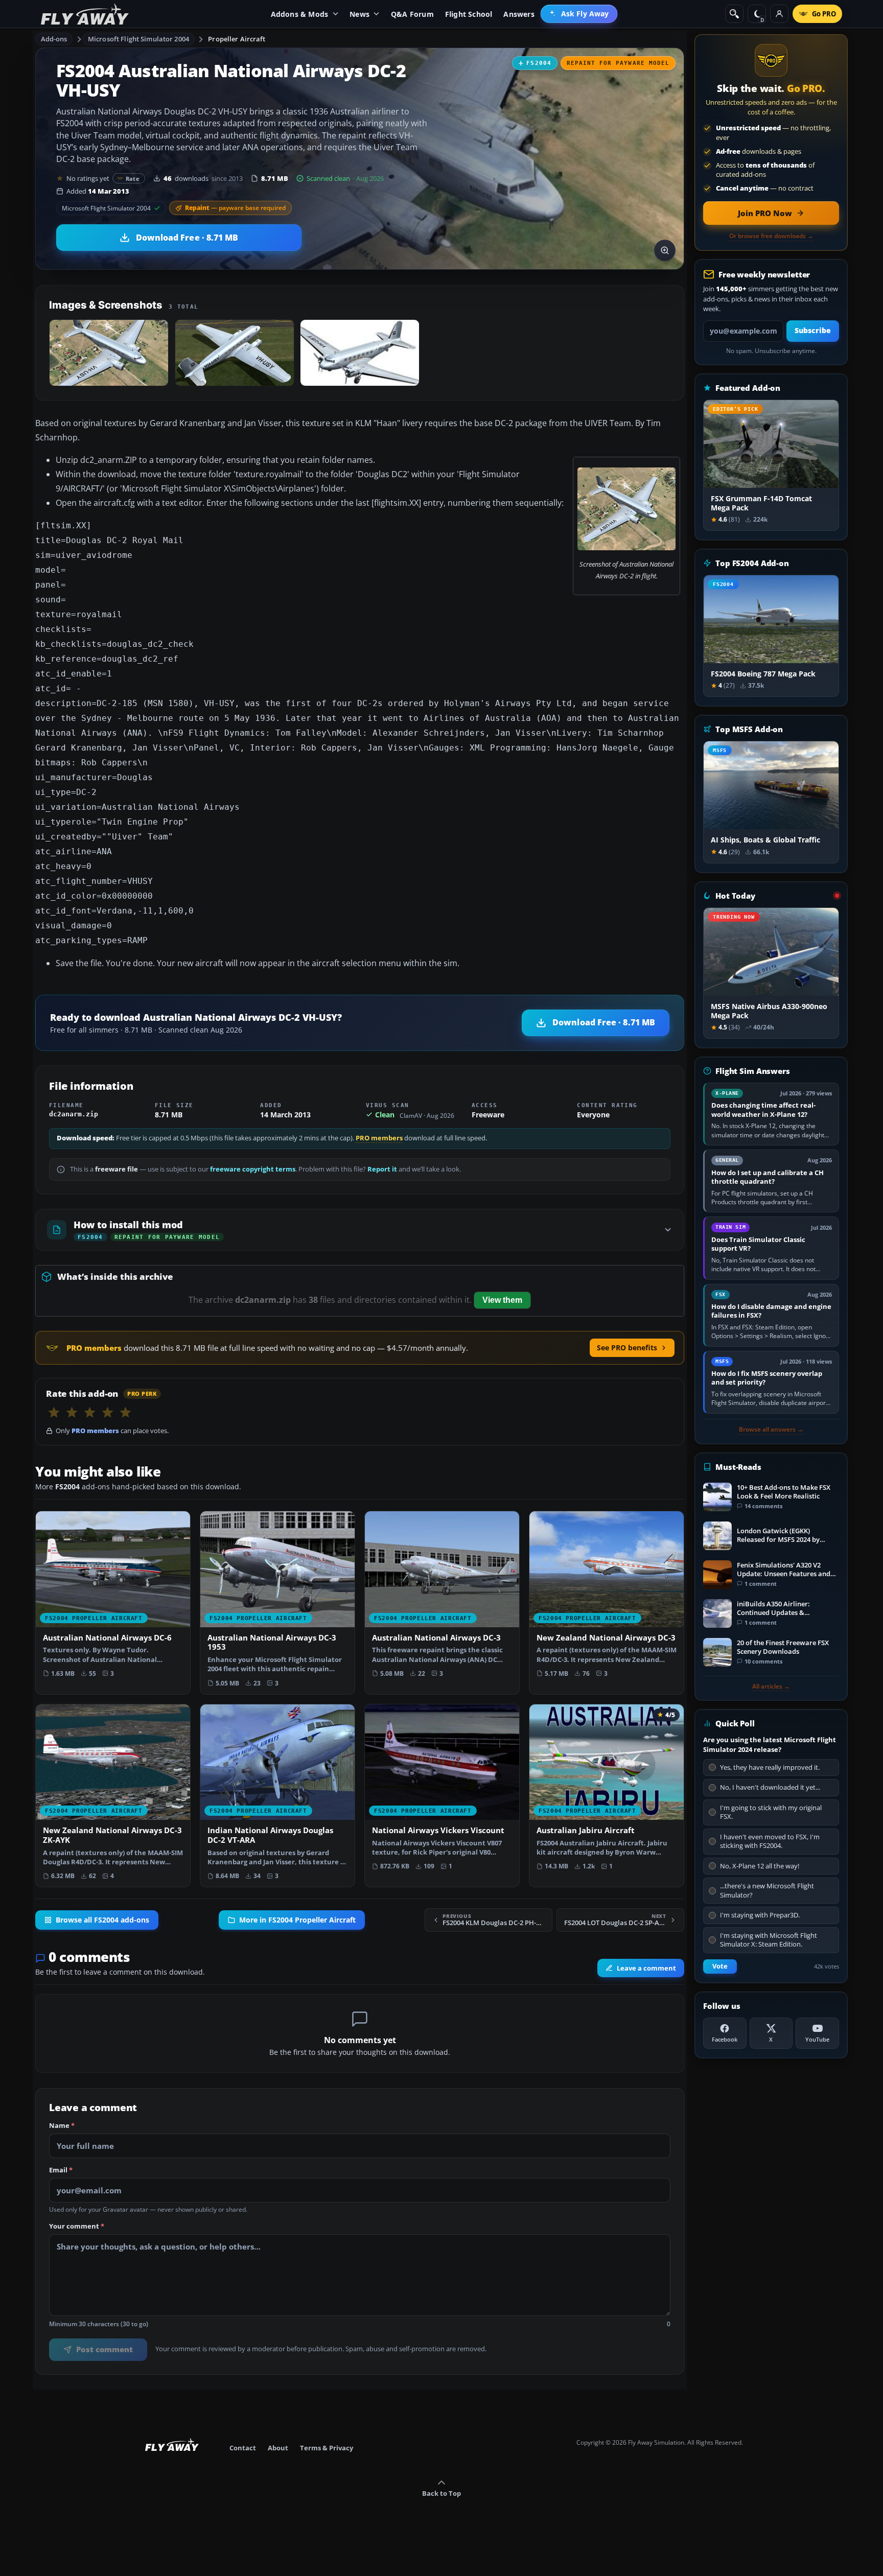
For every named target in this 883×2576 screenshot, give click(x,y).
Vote (720, 1966)
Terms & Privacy (327, 2448)
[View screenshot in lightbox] (665, 250)
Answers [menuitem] (519, 14)
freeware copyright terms (253, 1169)
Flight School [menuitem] (469, 14)
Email (61, 2170)
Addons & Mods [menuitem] (300, 14)
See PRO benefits (627, 1348)
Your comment (77, 2227)
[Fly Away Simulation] (85, 14)
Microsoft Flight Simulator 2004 (138, 39)
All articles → (771, 1687)
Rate (133, 179)
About (278, 2448)
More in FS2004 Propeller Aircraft (297, 1919)
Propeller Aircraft (237, 39)
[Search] (734, 14)
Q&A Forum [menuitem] (412, 14)
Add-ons (54, 39)
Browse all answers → (771, 1430)
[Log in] (779, 14)
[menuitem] (579, 14)
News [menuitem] (359, 14)
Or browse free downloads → (771, 236)
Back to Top (441, 2493)
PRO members (379, 1138)
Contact (243, 2448)
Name (62, 2126)
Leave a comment (646, 1968)
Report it (382, 1169)
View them (502, 1300)
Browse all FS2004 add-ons (102, 1919)
